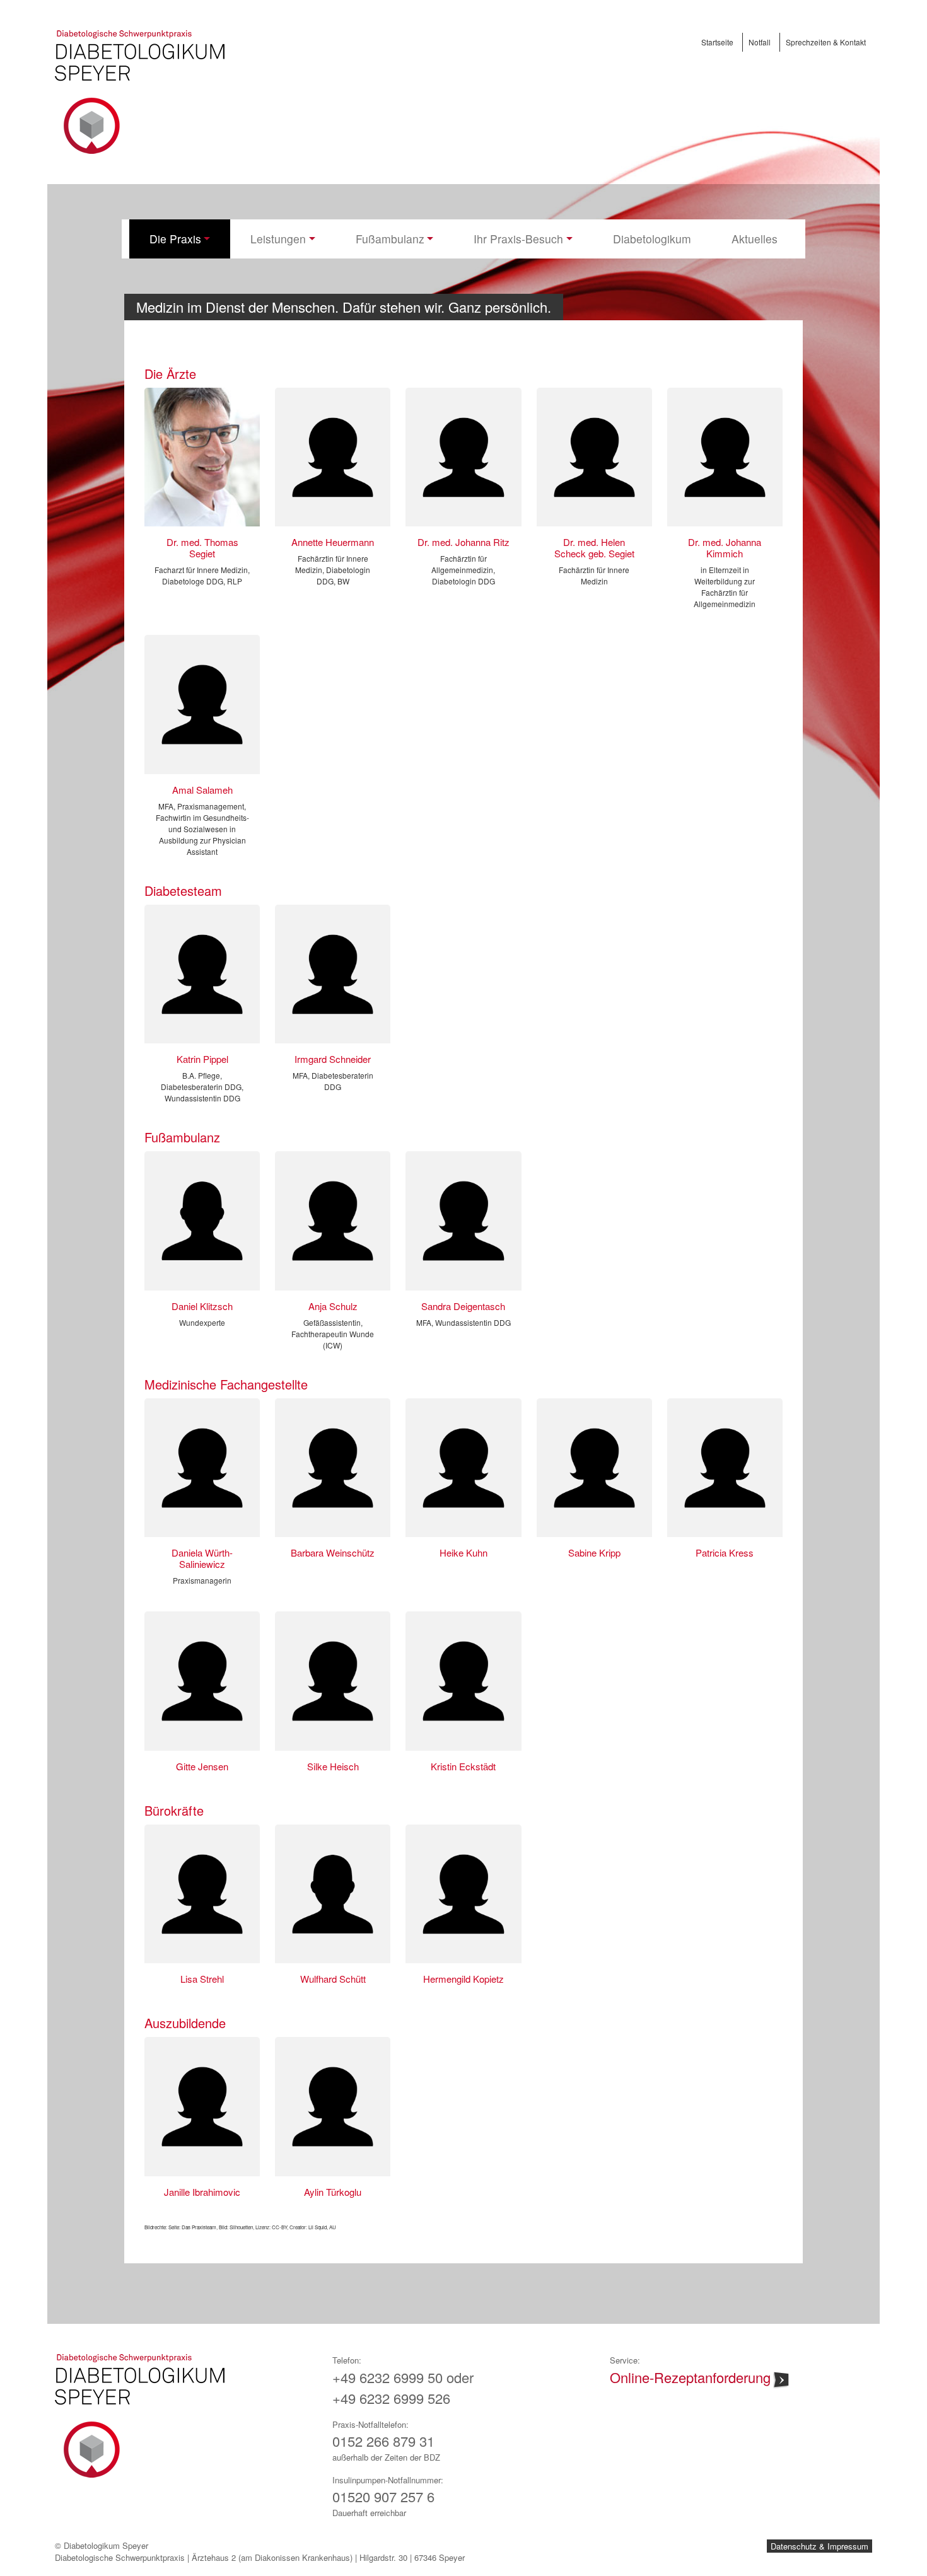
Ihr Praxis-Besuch (518, 239)
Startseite (717, 42)
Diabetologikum (652, 239)
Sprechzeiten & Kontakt (826, 42)
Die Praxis (175, 239)
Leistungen (278, 239)
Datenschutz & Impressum (819, 2546)
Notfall (760, 42)
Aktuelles (755, 239)
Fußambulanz (390, 239)
